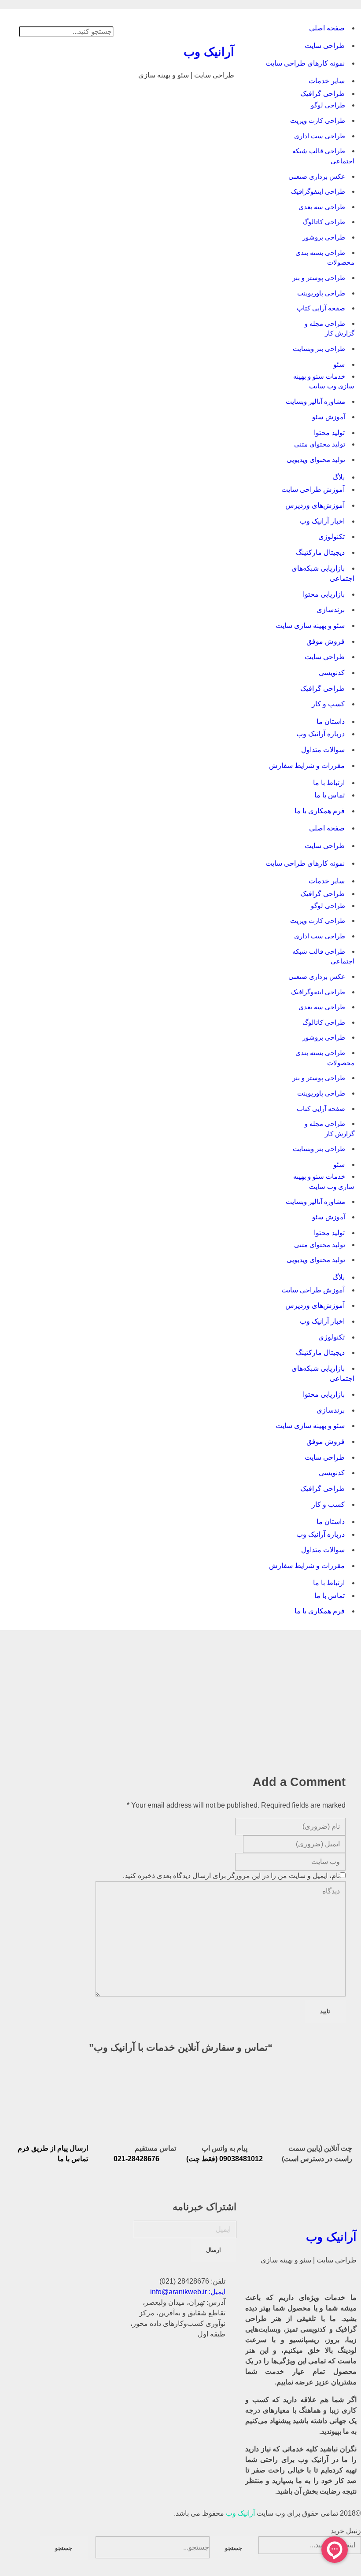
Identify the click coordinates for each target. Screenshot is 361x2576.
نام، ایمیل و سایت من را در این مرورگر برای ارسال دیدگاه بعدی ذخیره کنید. (231, 1876)
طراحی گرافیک (322, 94)
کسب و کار (328, 704)
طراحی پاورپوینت (321, 293)
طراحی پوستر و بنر (319, 278)
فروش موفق (326, 641)
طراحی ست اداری (320, 136)
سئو (339, 364)
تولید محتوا (329, 433)
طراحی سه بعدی (322, 207)
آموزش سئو (329, 417)
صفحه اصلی (327, 28)
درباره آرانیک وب (320, 734)
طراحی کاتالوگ (324, 222)
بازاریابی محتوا (324, 594)
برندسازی (331, 610)
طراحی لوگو (328, 105)
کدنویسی (332, 673)
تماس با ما (330, 795)
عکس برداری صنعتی (317, 176)
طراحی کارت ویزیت (318, 120)
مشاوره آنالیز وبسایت (315, 401)
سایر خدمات (327, 81)
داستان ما (331, 722)
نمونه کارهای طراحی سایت (305, 63)
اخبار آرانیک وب (322, 521)
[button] (60, 21)
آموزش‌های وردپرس (315, 505)
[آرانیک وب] (180, 28)
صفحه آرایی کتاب (321, 308)
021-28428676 (136, 2159)
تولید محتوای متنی (320, 444)
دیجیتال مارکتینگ (320, 552)
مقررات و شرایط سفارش (307, 766)
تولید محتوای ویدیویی (316, 459)
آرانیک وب (209, 52)
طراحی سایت (325, 46)
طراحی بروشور (324, 237)
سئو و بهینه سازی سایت (310, 626)
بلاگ (339, 477)
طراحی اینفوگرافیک (318, 191)
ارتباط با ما (329, 783)
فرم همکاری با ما (320, 811)
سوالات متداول (323, 750)
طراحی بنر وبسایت (319, 349)
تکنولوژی (332, 537)
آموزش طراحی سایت (313, 489)
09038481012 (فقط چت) (225, 2159)
